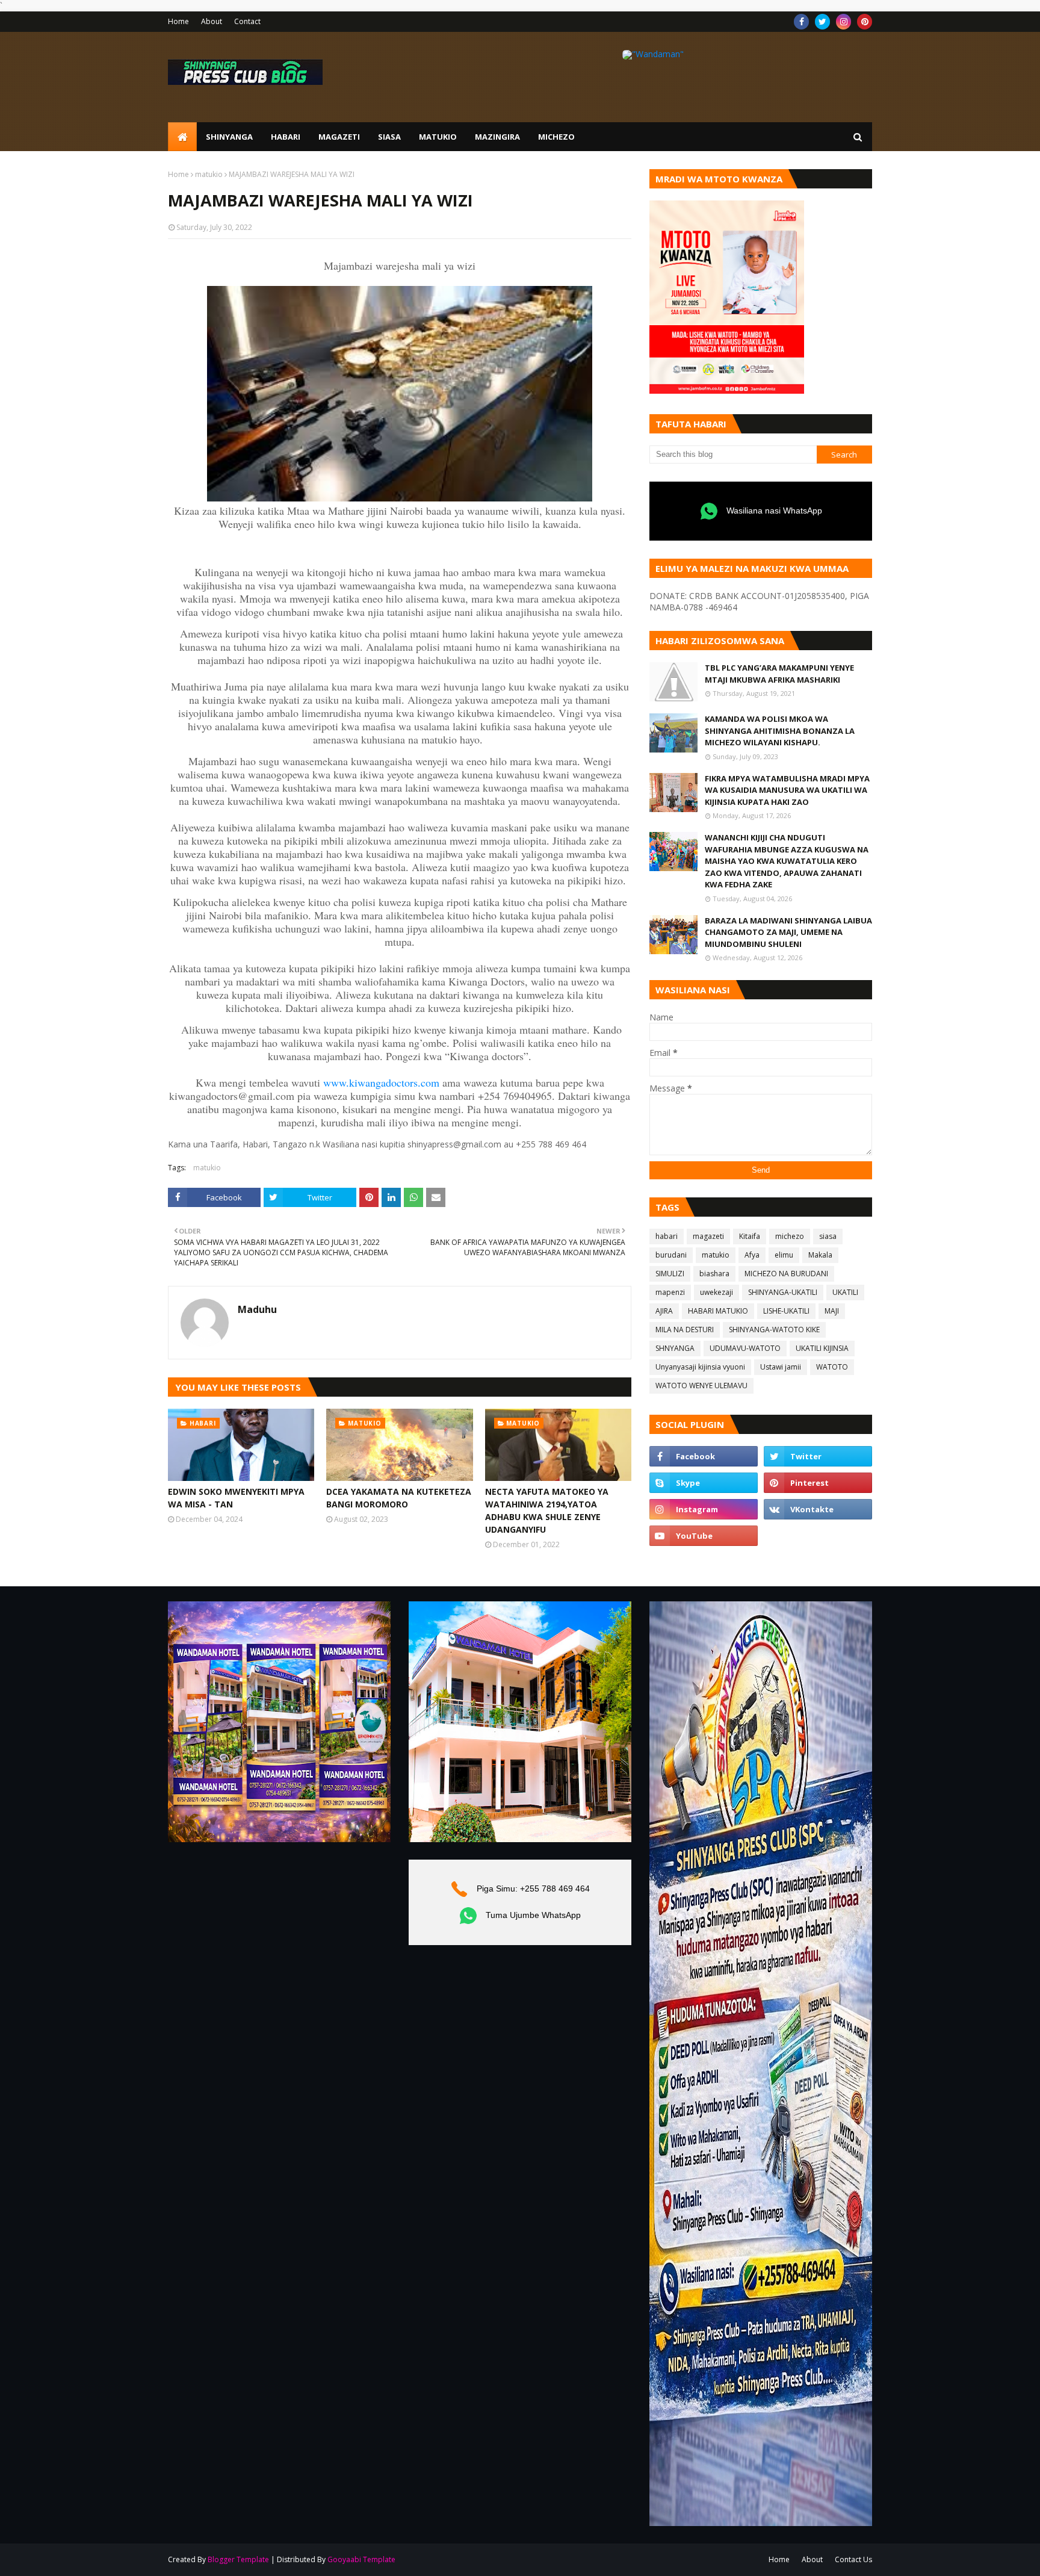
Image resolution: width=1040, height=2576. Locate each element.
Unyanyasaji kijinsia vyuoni (700, 1367)
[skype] (704, 1483)
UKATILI (845, 1292)
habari (667, 1236)
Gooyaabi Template (361, 2559)
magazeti (708, 1236)
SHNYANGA (675, 1348)
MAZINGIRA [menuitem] (497, 137)
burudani (671, 1255)
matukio (209, 174)
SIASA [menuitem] (389, 137)
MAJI (832, 1311)
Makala (820, 1255)
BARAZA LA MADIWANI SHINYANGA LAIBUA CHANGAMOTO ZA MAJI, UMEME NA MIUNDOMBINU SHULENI (788, 932)
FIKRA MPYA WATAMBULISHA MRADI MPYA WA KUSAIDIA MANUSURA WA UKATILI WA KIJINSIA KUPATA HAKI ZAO (787, 790)
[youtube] (704, 1536)
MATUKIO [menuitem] (438, 137)
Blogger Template (238, 2559)
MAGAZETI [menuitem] (339, 137)
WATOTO (832, 1367)
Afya (752, 1255)
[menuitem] (182, 137)
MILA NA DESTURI (685, 1330)
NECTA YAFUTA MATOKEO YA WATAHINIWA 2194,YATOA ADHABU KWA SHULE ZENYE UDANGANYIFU (547, 1510)
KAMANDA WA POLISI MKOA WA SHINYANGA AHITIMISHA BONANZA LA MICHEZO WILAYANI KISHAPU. (780, 731)
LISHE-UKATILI (786, 1311)
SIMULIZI (670, 1274)
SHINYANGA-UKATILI (783, 1292)
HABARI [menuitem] (286, 137)
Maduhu (257, 1309)
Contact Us (853, 2559)
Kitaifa (750, 1236)
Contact (247, 21)
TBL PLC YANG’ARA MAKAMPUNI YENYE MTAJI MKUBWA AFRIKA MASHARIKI (779, 674)
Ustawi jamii (781, 1367)
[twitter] (822, 22)
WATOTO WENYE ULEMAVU (701, 1386)
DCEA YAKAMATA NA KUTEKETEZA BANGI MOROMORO (399, 1498)
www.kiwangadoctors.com (381, 1082)
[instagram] (843, 22)
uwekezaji (717, 1292)
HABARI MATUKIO (718, 1311)
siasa (828, 1236)
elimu (784, 1255)
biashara (714, 1274)
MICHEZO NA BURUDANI (786, 1274)
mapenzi (670, 1292)
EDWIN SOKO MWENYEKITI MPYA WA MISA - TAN (236, 1498)
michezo (790, 1236)
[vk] (818, 1509)
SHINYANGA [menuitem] (229, 137)
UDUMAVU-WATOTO (745, 1348)
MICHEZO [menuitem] (556, 137)
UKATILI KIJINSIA (822, 1348)
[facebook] (801, 22)
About (212, 21)
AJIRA (664, 1311)
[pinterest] (865, 22)
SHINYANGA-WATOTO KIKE (774, 1330)
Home (178, 21)
